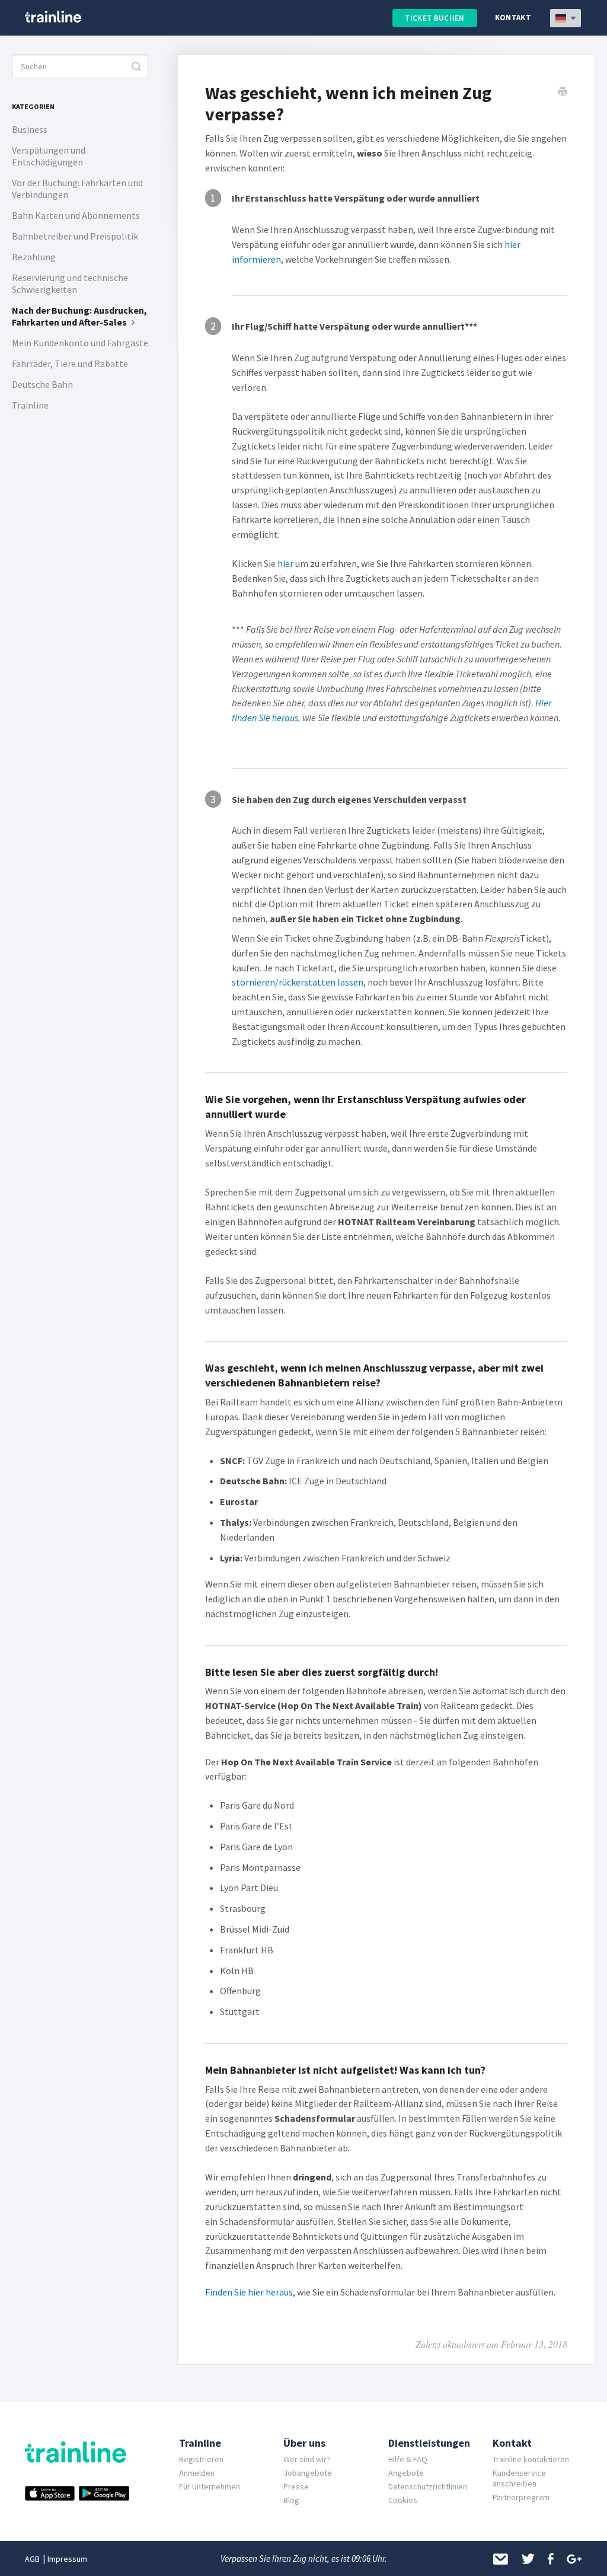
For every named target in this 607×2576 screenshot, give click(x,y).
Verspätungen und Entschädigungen (49, 156)
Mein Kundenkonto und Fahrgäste (80, 343)
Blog (291, 2500)
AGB (32, 2559)
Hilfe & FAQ (408, 2459)
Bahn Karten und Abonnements (76, 215)
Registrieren (201, 2459)
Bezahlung (34, 257)
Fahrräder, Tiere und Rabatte (70, 364)
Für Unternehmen (210, 2486)
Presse (296, 2486)
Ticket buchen (435, 18)
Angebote (406, 2473)
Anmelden (197, 2473)
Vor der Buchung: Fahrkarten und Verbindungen (77, 189)
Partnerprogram (521, 2497)
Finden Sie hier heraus (249, 2292)
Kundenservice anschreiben (519, 2478)
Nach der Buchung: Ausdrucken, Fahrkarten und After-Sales (79, 316)
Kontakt (513, 17)
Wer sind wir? (307, 2459)
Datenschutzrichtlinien (428, 2486)
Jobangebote (308, 2473)
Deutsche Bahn (42, 384)
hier (285, 563)
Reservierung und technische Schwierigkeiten (70, 283)
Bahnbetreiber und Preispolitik (75, 236)
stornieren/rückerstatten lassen (298, 982)
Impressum (67, 2559)
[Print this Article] (563, 93)
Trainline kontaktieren (531, 2459)
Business (30, 129)
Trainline (30, 405)
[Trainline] (53, 17)
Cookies (403, 2500)
